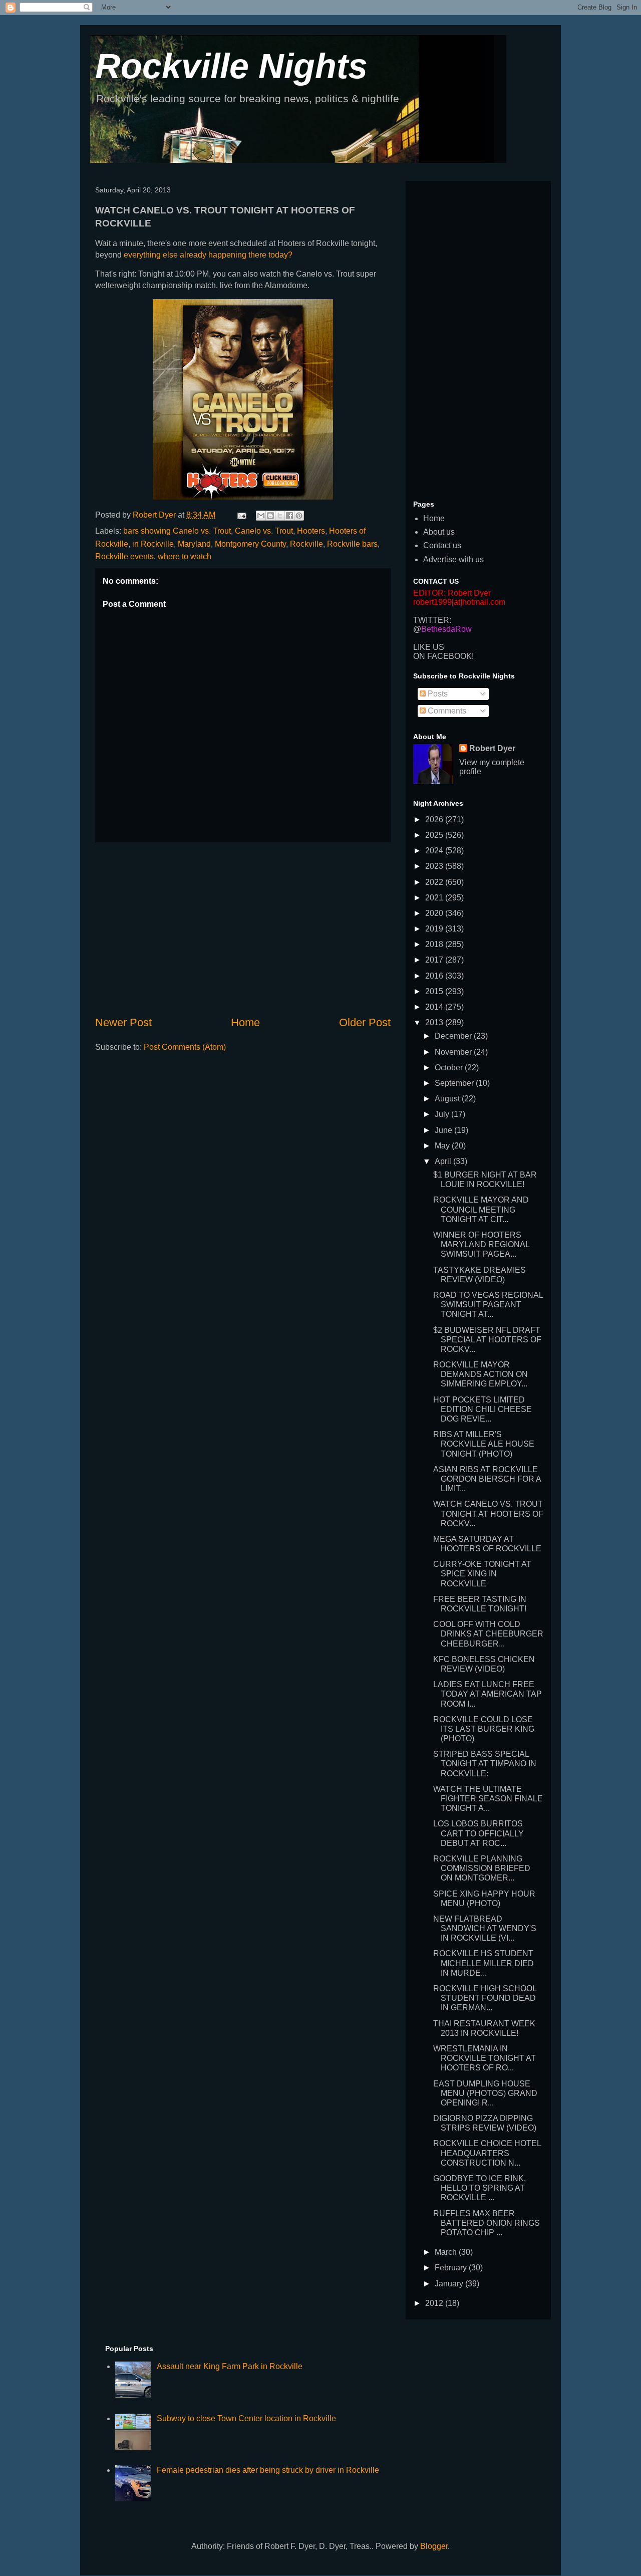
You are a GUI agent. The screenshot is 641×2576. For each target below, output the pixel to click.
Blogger (434, 2546)
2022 (435, 882)
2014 (435, 1007)
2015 (435, 991)
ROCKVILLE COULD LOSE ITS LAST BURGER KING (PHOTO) (484, 1729)
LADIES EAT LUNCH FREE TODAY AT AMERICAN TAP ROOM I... (488, 1694)
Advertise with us (453, 559)
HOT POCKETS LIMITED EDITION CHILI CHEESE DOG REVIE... (483, 1409)
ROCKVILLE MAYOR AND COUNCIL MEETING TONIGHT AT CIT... (481, 1209)
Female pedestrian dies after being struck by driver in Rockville (268, 2470)
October (450, 1068)
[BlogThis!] (270, 516)
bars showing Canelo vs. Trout (177, 531)
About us (439, 532)
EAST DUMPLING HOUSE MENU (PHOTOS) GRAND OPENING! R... (485, 2093)
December (454, 1036)
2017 (435, 960)
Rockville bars (352, 544)
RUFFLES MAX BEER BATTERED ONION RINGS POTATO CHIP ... (487, 2223)
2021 (435, 898)
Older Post (365, 1022)
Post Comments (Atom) (185, 1047)
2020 (435, 913)
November (454, 1052)
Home (245, 1022)
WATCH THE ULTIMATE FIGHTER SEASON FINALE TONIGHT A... (488, 1799)
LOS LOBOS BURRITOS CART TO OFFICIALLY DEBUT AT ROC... (478, 1833)
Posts (437, 694)
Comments (446, 711)
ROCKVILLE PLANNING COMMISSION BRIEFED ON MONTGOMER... (482, 1868)
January (450, 2284)
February (452, 2268)
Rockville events (124, 556)
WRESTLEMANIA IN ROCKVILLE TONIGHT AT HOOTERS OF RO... (485, 2058)
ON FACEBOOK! (443, 656)
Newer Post (123, 1022)
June (444, 1130)
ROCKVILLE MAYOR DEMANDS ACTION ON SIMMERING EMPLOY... (480, 1374)
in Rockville (153, 544)
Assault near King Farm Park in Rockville (230, 2366)
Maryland (194, 544)
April (444, 1161)
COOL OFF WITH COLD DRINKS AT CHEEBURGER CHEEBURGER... (488, 1634)
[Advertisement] (243, 928)
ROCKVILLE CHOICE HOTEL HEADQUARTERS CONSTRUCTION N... (487, 2153)
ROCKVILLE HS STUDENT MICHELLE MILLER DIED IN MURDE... (484, 1963)
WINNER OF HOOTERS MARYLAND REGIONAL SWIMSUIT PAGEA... (481, 1244)
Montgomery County (250, 544)
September (455, 1083)
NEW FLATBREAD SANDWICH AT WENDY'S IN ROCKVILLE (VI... (485, 1928)
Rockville (306, 544)
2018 (435, 944)
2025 (435, 835)
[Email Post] (241, 515)
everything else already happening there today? (208, 255)
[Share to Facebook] (289, 516)
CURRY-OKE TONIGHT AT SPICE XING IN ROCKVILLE (482, 1574)
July (443, 1114)
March (447, 2252)
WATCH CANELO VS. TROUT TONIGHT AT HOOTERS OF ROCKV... (488, 1513)
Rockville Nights (231, 66)
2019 (435, 929)
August (448, 1099)
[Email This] (261, 516)
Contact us (442, 545)
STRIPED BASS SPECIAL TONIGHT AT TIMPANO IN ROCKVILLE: (485, 1764)
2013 (435, 1022)
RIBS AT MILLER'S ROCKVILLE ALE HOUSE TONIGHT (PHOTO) (484, 1444)
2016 (435, 976)
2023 (435, 866)
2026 (435, 819)
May (443, 1146)
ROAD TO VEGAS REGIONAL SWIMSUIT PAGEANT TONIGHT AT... (488, 1305)
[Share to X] (280, 516)
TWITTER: (432, 620)
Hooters (311, 531)
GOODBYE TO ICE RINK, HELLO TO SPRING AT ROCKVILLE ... (479, 2188)
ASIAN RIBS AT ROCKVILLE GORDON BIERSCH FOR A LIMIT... (487, 1479)
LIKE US (429, 647)
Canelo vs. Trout (264, 531)
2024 (435, 851)
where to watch (185, 556)
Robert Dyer (492, 748)
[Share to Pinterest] (299, 516)
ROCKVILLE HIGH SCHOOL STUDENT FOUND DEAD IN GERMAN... (485, 1998)
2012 (435, 2303)
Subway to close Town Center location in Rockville (246, 2418)
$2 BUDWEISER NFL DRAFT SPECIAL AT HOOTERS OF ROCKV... (487, 1340)
